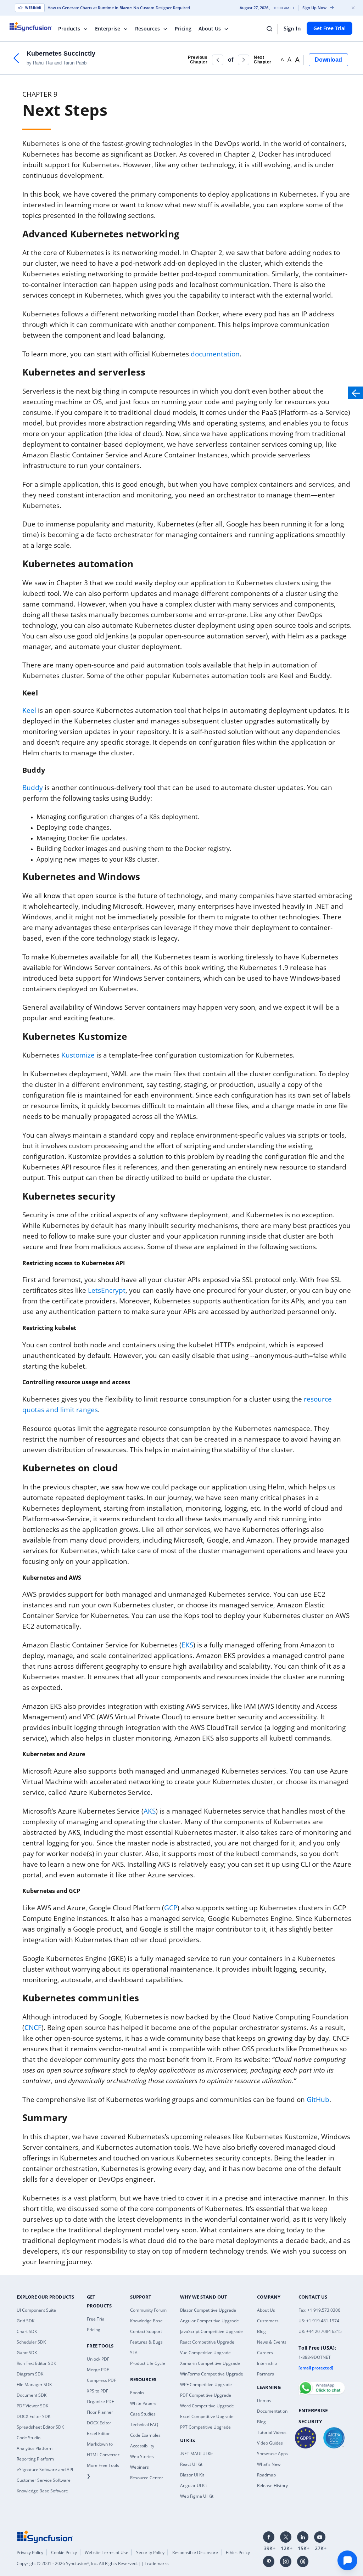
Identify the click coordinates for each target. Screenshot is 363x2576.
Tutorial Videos (272, 2432)
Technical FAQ (144, 2425)
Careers (265, 2353)
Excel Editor (98, 2433)
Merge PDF (98, 2370)
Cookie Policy (64, 2552)
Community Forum (148, 2310)
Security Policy (150, 2552)
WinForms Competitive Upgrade (212, 2374)
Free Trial (96, 2319)
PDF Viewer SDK (32, 2406)
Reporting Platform (35, 2459)
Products (69, 29)
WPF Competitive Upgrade (206, 2385)
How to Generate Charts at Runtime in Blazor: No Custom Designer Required (119, 8)
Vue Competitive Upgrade (205, 2353)
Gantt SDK (27, 2353)
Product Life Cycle (148, 2363)
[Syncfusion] (45, 2536)
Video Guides (270, 2443)
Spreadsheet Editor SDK (40, 2427)
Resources (147, 29)
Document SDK (32, 2395)
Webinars (139, 2467)
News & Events (272, 2342)
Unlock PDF (98, 2359)
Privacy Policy (30, 2552)
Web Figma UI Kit (197, 2496)
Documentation (272, 2411)
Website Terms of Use (107, 2552)
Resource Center (147, 2478)
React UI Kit (191, 2464)
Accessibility (142, 2446)
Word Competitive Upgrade (207, 2406)
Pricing (183, 29)
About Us (210, 29)
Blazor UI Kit (192, 2475)
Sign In (292, 28)
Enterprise (108, 29)
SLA (134, 2353)
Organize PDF (100, 2402)
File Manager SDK (34, 2385)
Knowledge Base (146, 2321)
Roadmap (266, 2475)
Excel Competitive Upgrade (207, 2416)
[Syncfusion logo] (35, 27)
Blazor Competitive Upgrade (208, 2310)
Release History (272, 2485)
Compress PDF (101, 2380)
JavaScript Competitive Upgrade (211, 2331)
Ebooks (137, 2393)
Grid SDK (26, 2321)
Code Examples (145, 2435)
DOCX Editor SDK (33, 2416)
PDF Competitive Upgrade (206, 2395)
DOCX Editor (99, 2423)
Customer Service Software (44, 2480)
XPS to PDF (97, 2391)
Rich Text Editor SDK (36, 2363)
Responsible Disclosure (195, 2552)
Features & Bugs (146, 2342)
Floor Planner (100, 2412)
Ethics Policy (238, 2552)
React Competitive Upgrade (207, 2342)
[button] (218, 60)
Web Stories (142, 2456)
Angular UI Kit (194, 2485)
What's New (269, 2464)
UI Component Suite (36, 2310)
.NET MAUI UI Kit (196, 2454)
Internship (267, 2363)
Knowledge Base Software (42, 2491)
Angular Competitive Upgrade (210, 2321)
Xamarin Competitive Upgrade (210, 2363)
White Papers (143, 2403)
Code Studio (29, 2438)
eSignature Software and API (45, 2470)
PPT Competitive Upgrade (205, 2427)
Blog (261, 2331)
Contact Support (146, 2331)
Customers (268, 2321)
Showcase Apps (272, 2454)
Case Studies (143, 2414)
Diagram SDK (30, 2374)
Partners (266, 2374)
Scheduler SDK (31, 2342)
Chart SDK (27, 2331)
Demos (264, 2400)
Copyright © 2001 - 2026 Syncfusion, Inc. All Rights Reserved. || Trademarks (93, 2563)
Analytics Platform (35, 2448)
